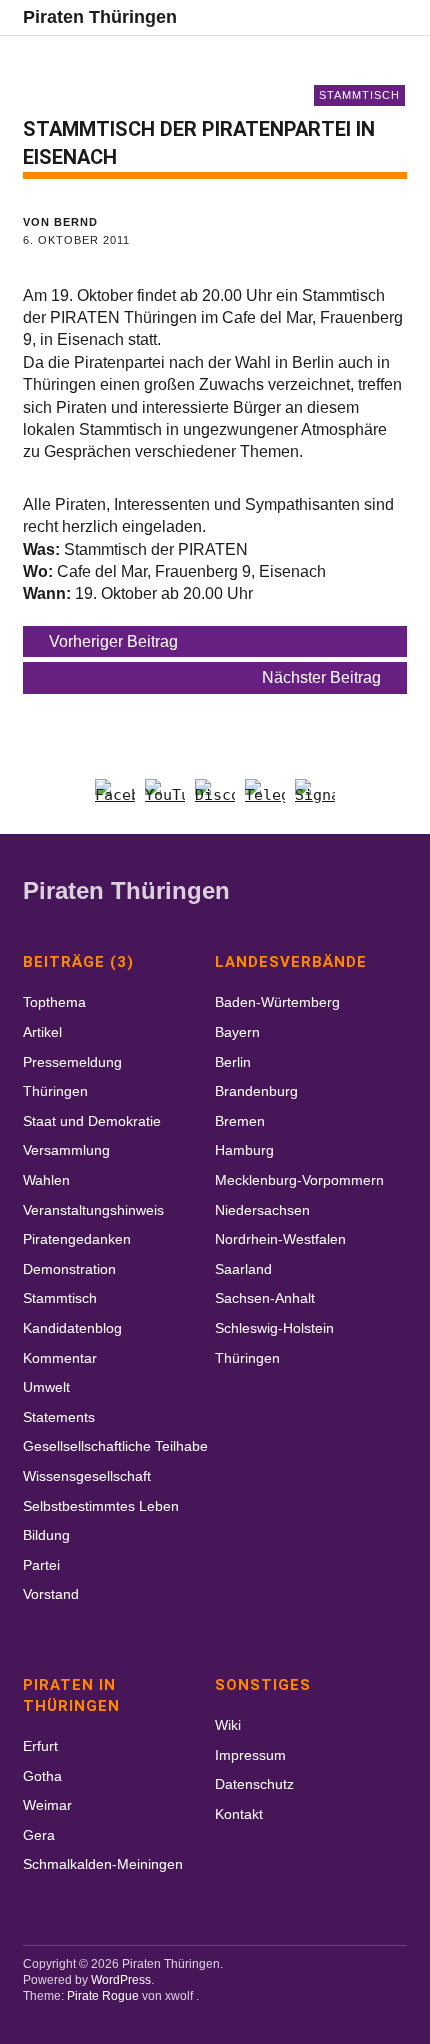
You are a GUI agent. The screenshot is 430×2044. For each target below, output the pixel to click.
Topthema (54, 1002)
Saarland (243, 1269)
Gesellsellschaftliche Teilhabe (115, 1446)
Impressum (250, 1755)
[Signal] (315, 799)
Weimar (47, 1805)
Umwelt (46, 1387)
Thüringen (55, 1091)
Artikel (42, 1032)
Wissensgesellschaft (87, 1476)
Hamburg (244, 1150)
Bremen (240, 1121)
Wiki (228, 1725)
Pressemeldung (72, 1062)
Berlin (233, 1062)
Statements (59, 1417)
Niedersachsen (262, 1210)
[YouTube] (165, 799)
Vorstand (51, 1594)
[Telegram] (265, 799)
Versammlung (66, 1150)
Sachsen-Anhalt (265, 1298)
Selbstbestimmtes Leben (101, 1506)
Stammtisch (359, 95)
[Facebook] (115, 799)
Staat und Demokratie (92, 1121)
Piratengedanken (77, 1239)
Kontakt (239, 1814)
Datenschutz (254, 1784)
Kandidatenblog (72, 1328)
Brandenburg (256, 1091)
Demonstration (69, 1269)
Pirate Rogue (103, 1996)
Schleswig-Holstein (274, 1328)
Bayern (237, 1032)
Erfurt (40, 1746)
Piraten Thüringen (100, 17)
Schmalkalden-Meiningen (103, 1864)
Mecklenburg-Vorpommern (299, 1180)
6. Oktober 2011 (76, 240)
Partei (41, 1565)
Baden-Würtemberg (277, 1002)
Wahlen (46, 1180)
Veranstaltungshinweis (93, 1210)
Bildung (46, 1535)
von (60, 222)
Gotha (42, 1776)
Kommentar (60, 1358)
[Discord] (215, 799)
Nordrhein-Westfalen (280, 1239)
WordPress (121, 1980)
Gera (39, 1835)
